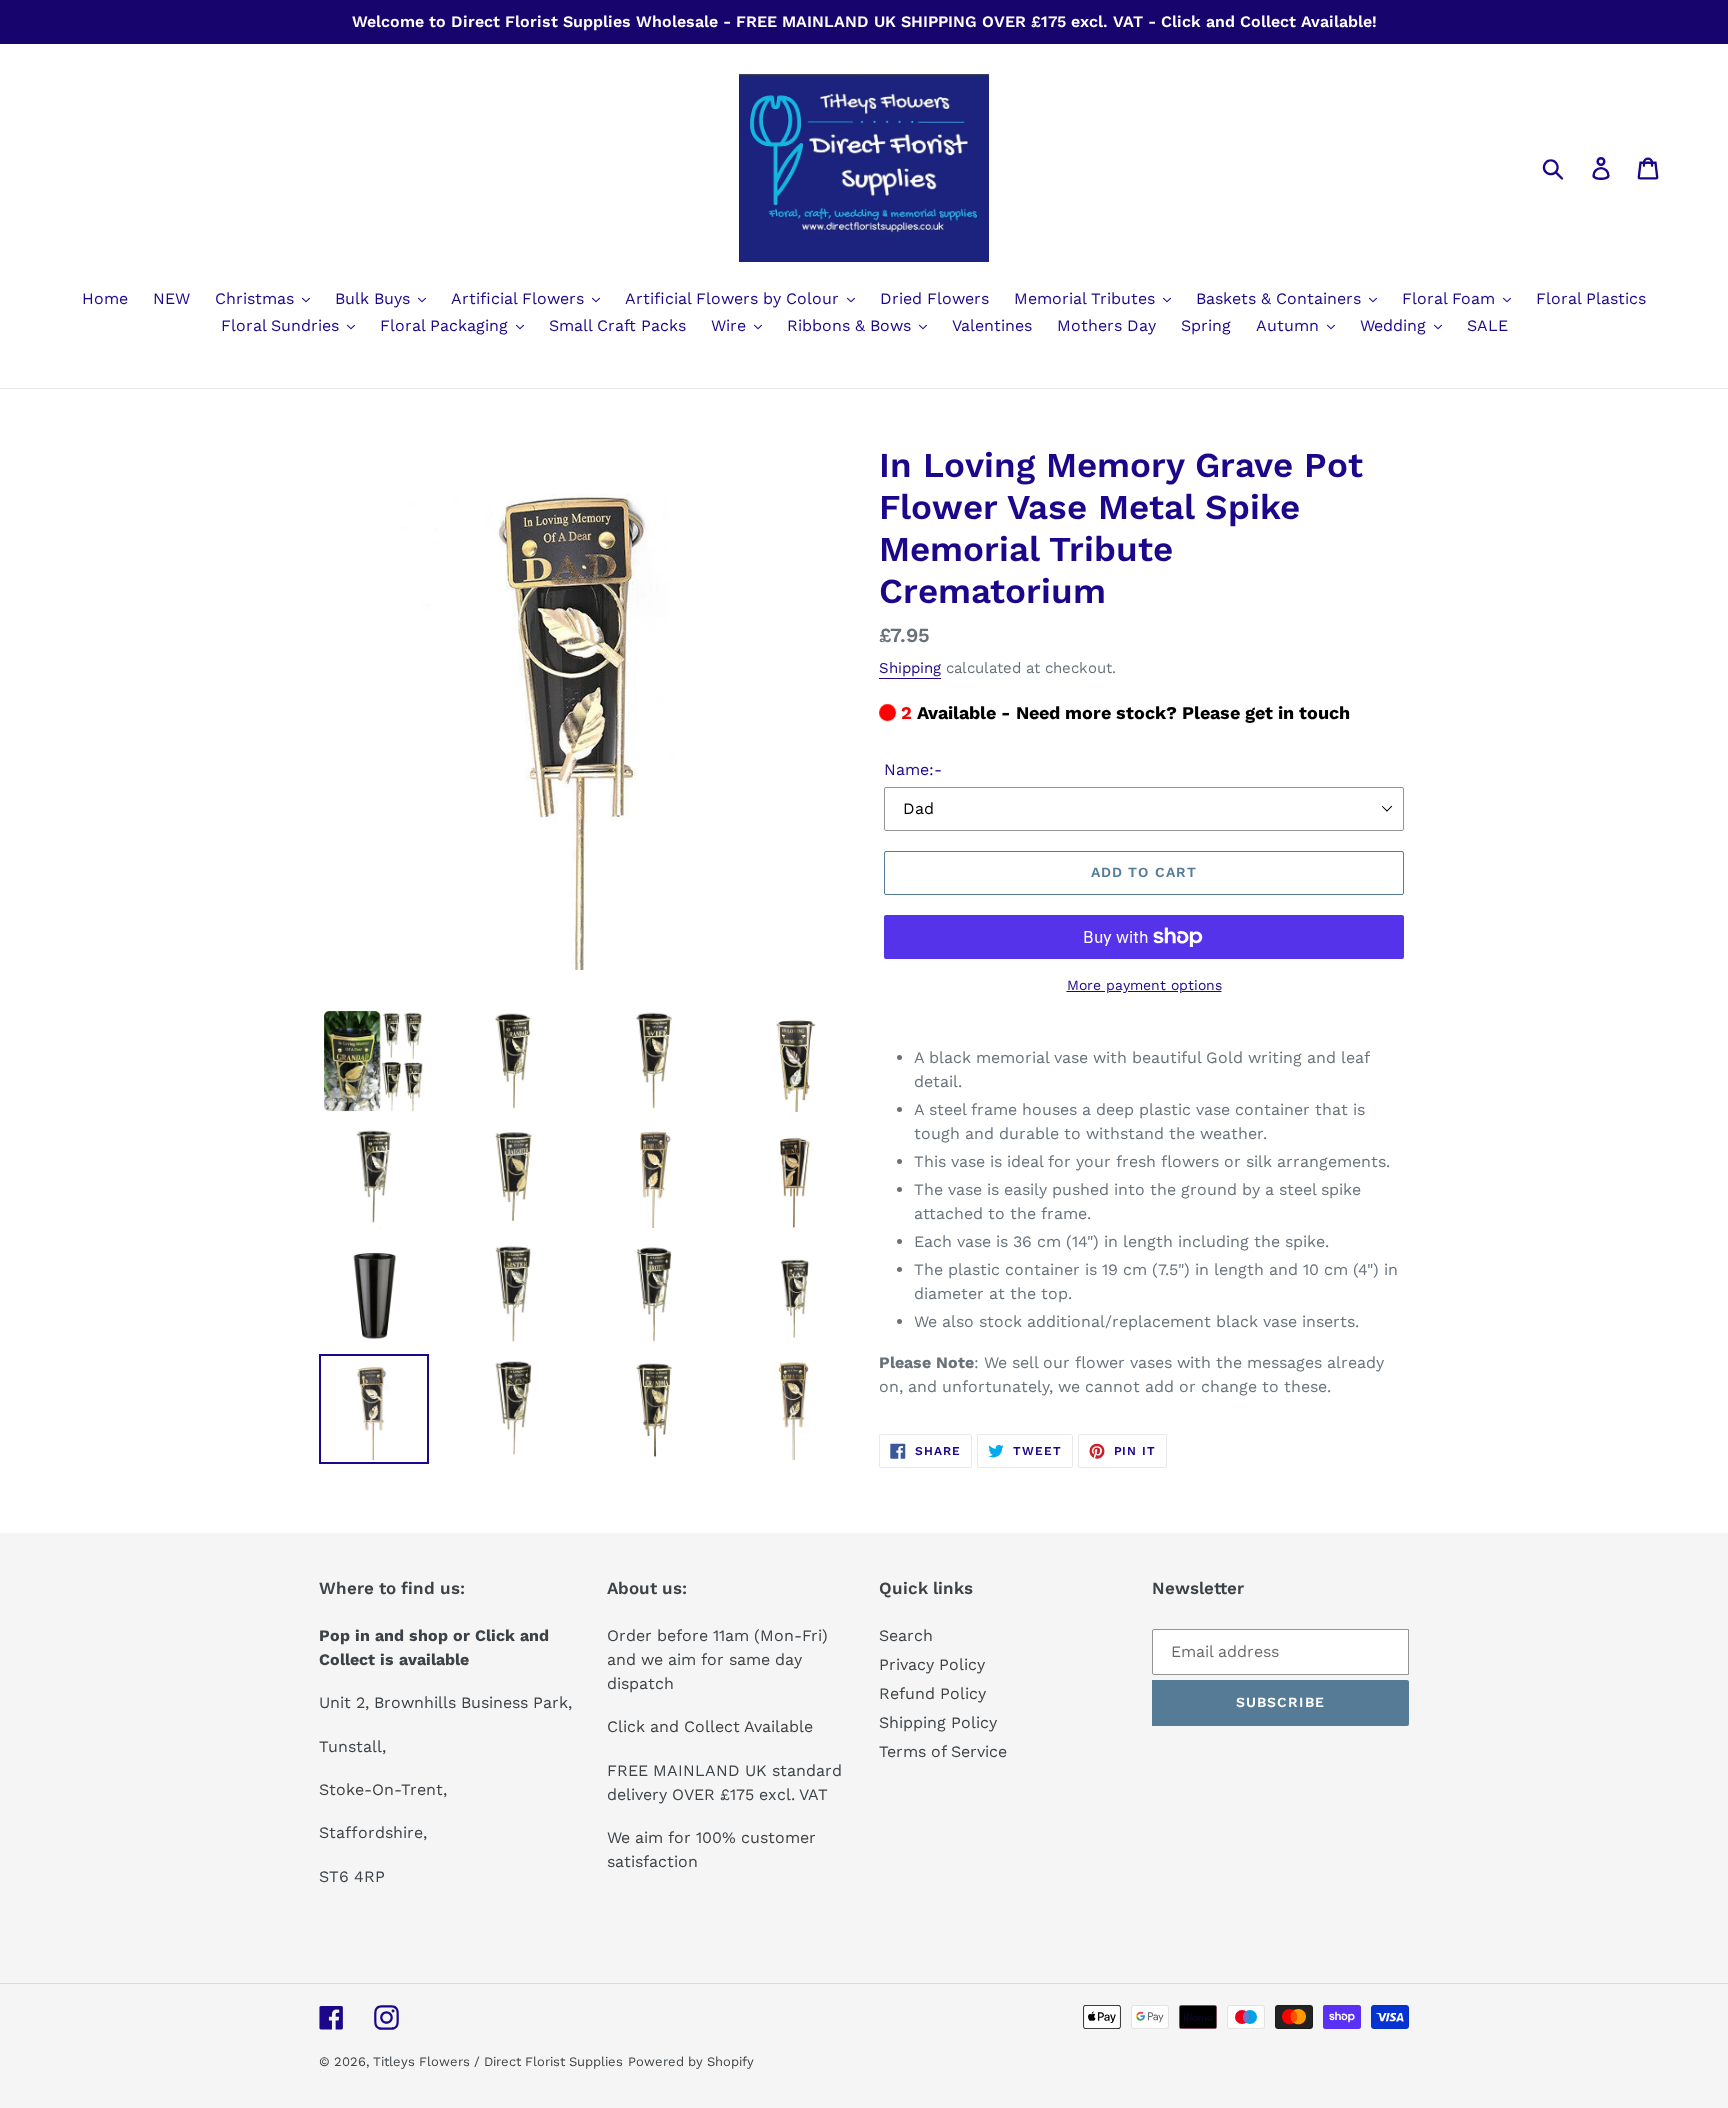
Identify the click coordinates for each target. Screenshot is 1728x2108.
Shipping (910, 668)
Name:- (913, 769)
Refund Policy (932, 1693)
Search (906, 1635)
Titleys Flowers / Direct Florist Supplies (498, 2061)
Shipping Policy (938, 1722)
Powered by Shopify (691, 2061)
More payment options (1144, 985)
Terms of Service (943, 1751)
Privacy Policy (932, 1664)
